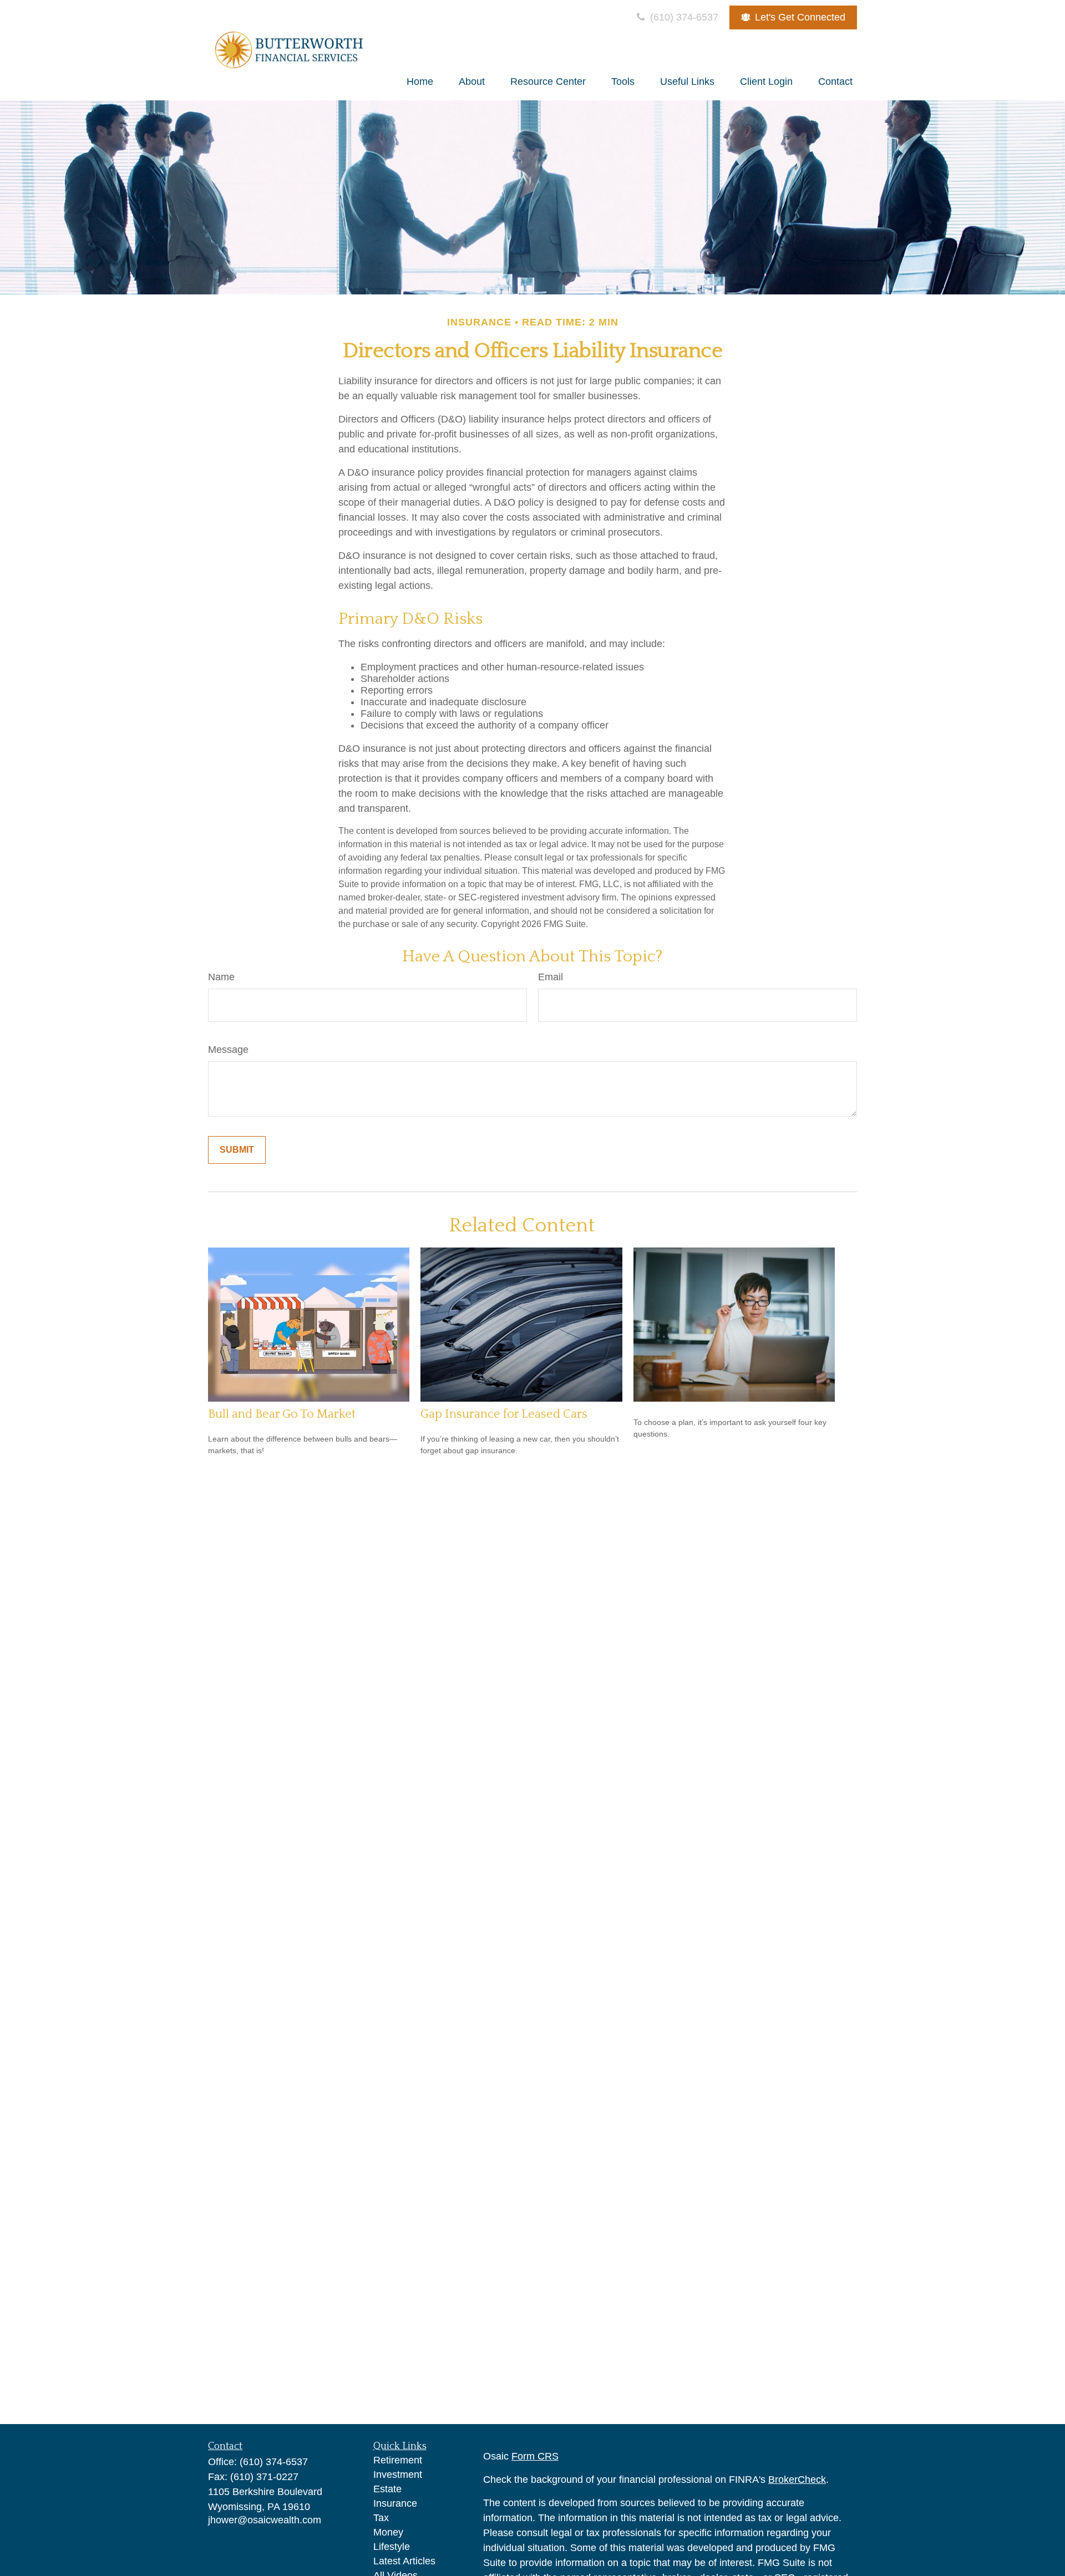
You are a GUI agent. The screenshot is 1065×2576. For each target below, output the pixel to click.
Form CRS (535, 2456)
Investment (398, 2475)
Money (388, 2532)
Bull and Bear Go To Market (282, 1414)
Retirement (398, 2460)
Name (221, 977)
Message (228, 1050)
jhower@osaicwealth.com (265, 2520)
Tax (381, 2518)
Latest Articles (404, 2561)
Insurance (395, 2503)
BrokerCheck (797, 2480)
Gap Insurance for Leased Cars (504, 1414)
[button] (420, 82)
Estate (387, 2489)
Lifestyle (392, 2547)
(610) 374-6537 (683, 17)
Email (551, 977)
